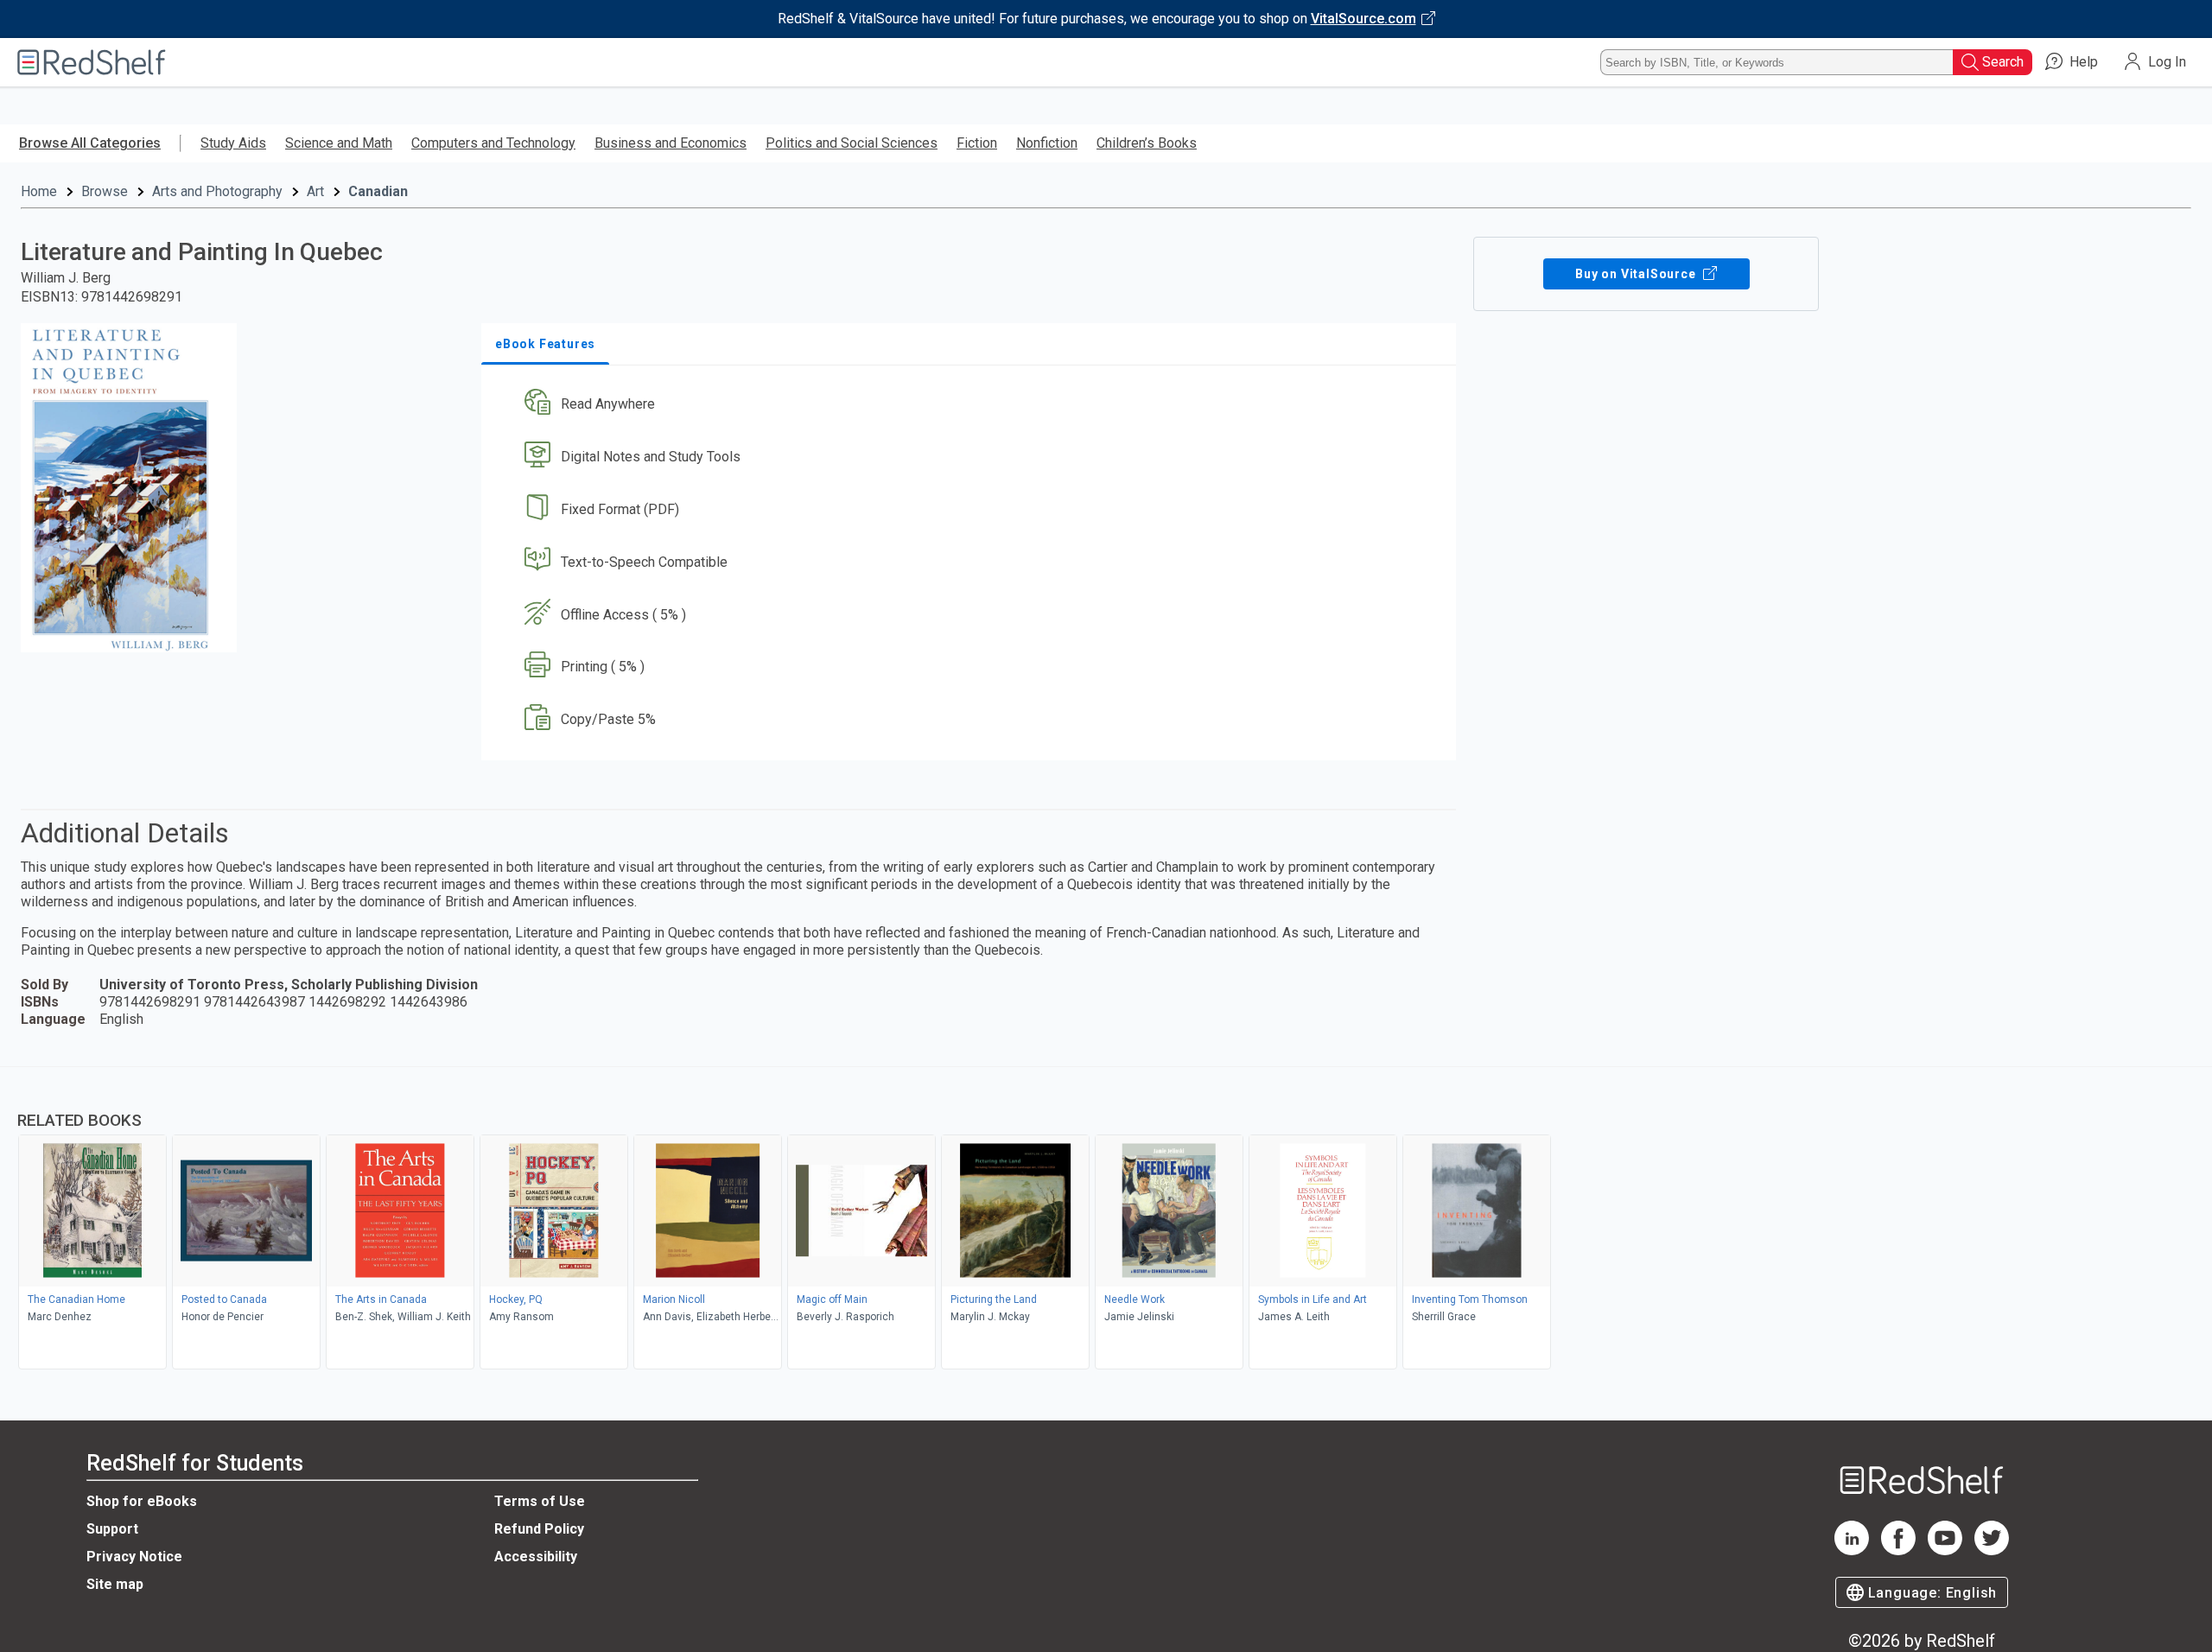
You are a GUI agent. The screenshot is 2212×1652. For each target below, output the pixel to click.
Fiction (977, 143)
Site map (115, 1584)
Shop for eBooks (142, 1501)
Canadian (378, 191)
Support (112, 1529)
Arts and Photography (217, 191)
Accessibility (536, 1557)
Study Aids (233, 143)
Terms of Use (540, 1501)
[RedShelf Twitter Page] (1992, 1550)
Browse (105, 191)
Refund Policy (539, 1529)
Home (39, 191)
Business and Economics (671, 143)
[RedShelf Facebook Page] (1898, 1550)
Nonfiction (1047, 143)
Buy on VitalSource (1637, 274)
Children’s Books (1147, 143)
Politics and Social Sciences (852, 143)
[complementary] (1106, 1220)
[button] (972, 405)
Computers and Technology (493, 143)
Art (315, 191)
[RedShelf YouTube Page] (1945, 1550)
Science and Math (339, 143)
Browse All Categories (90, 143)
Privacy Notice (134, 1557)
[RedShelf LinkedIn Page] (1852, 1550)
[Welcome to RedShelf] (92, 62)
